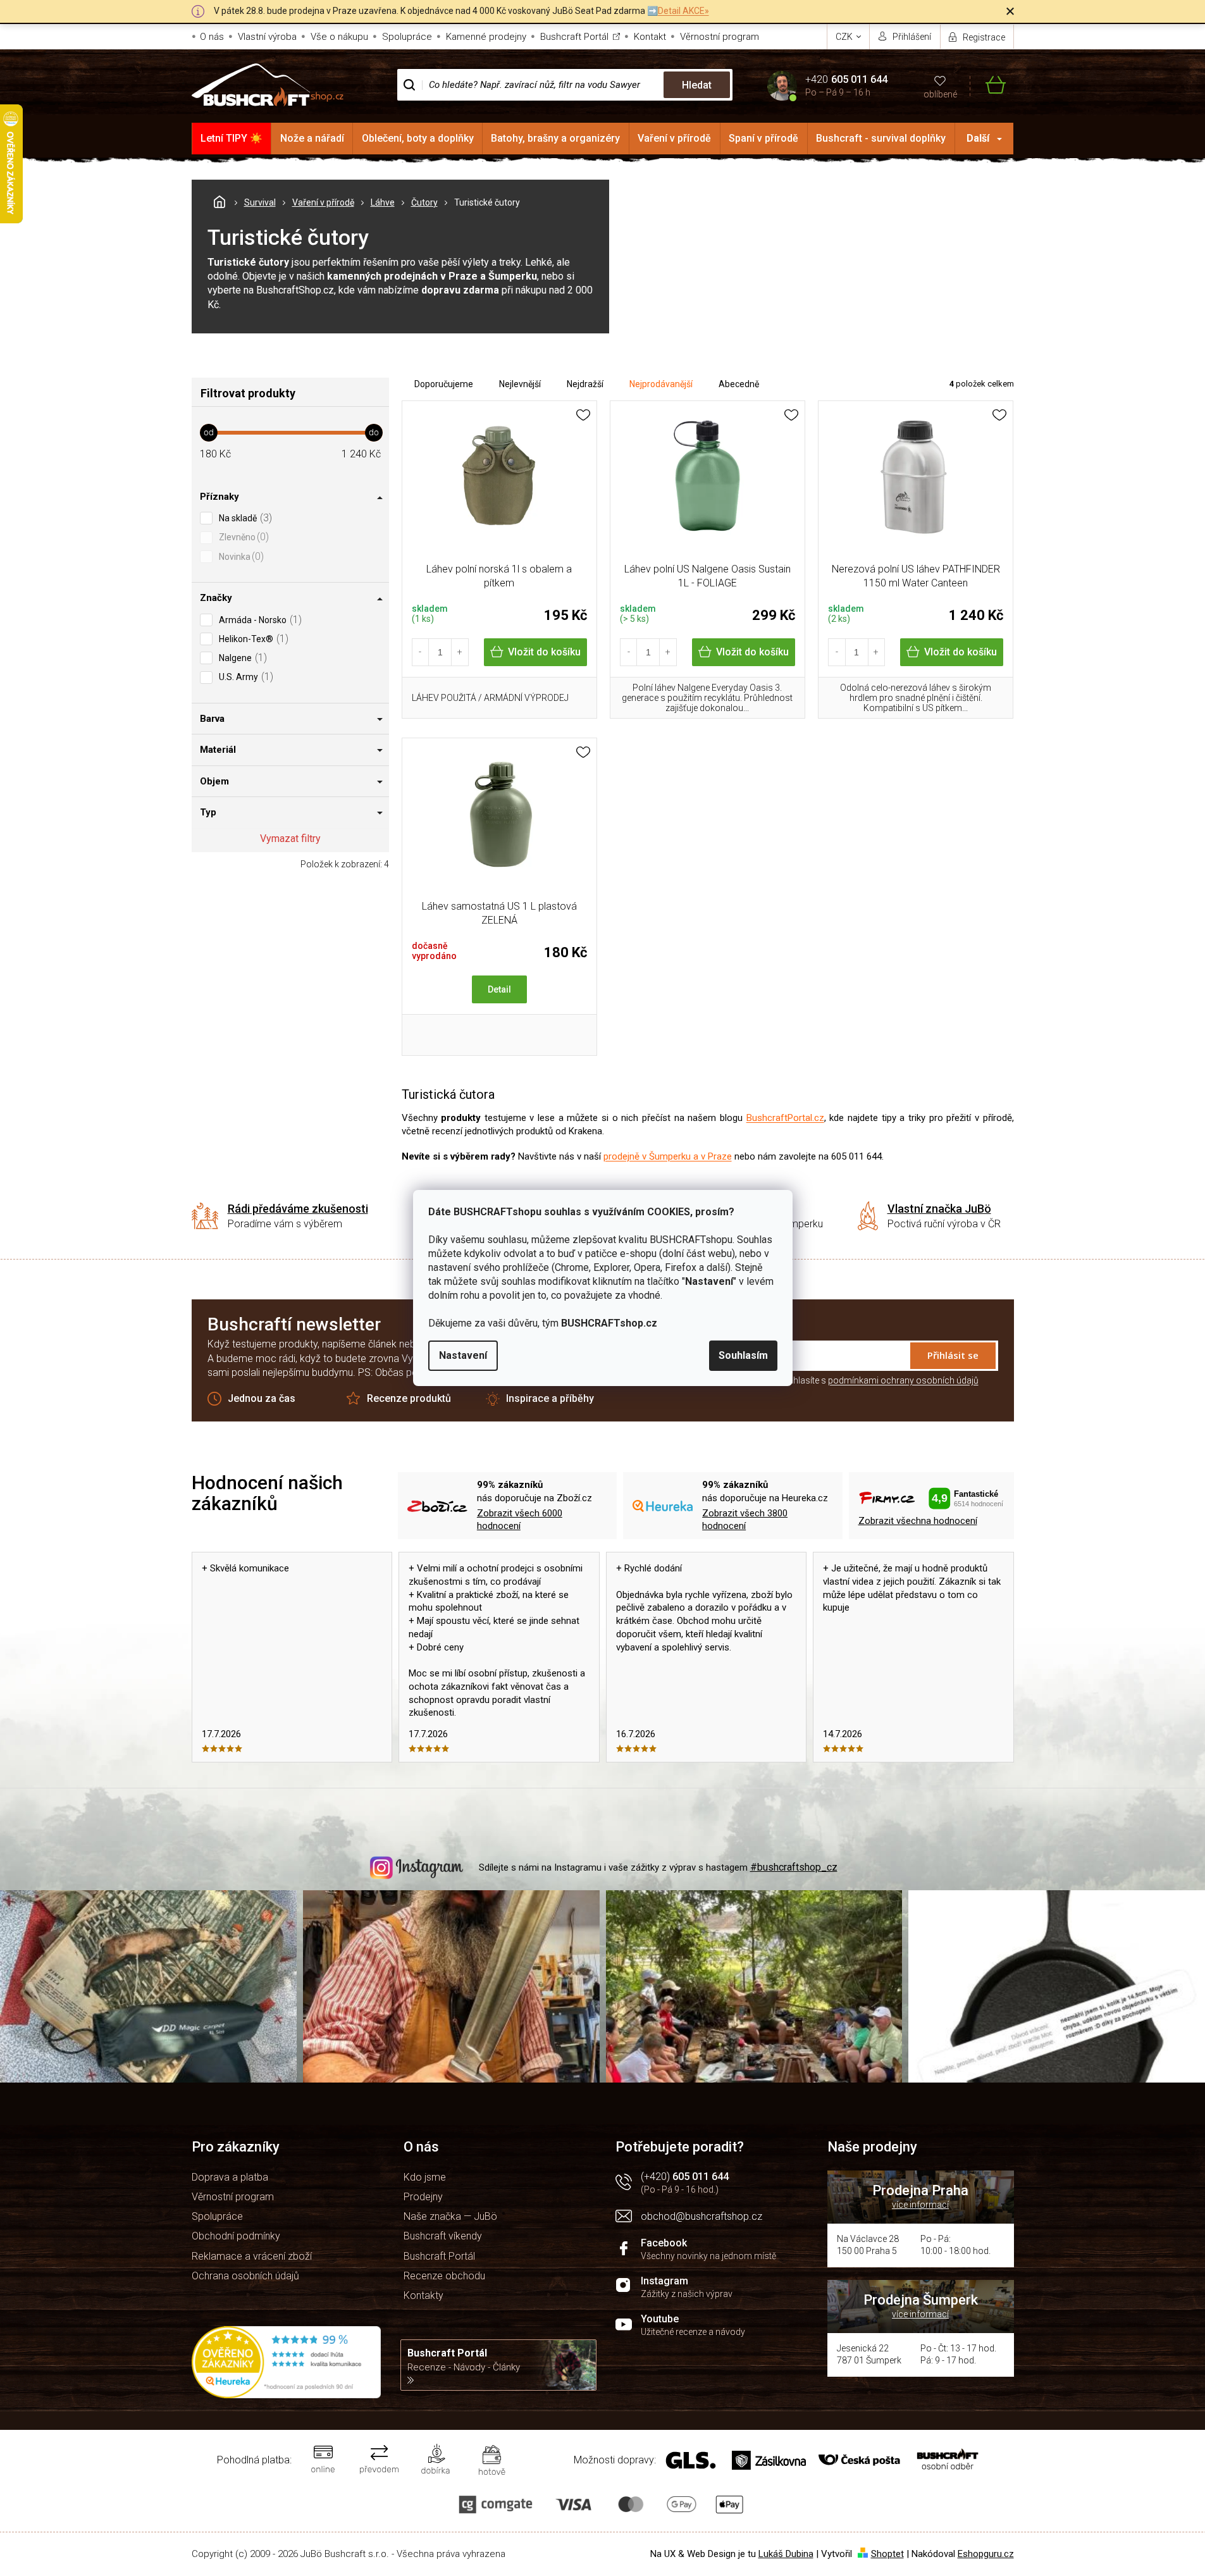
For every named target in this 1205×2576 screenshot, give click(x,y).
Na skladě (244, 518)
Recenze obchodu (444, 2276)
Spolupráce (407, 37)
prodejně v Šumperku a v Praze (668, 1156)
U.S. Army (244, 677)
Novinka (240, 556)
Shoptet (887, 2554)
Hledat (697, 85)
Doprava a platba (230, 2177)
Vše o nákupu (339, 37)
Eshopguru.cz (986, 2554)
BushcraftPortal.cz (785, 1118)
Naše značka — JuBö (450, 2216)
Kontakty (423, 2295)
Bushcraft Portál (574, 37)
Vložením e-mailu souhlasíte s (843, 1380)
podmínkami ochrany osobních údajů (903, 1380)
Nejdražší (585, 384)
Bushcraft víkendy (443, 2236)
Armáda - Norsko (259, 620)
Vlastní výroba (267, 37)
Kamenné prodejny (486, 37)
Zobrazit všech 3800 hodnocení (745, 1520)
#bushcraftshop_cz (794, 1867)
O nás (212, 37)
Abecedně (739, 384)
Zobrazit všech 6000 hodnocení (520, 1520)
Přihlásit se (953, 1355)
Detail (499, 989)
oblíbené (940, 94)
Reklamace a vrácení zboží (252, 2256)
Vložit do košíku (544, 652)
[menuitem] (232, 139)
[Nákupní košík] (988, 85)
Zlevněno (242, 537)
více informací (920, 2205)
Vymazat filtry (290, 839)
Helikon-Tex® (252, 639)
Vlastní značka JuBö (939, 1209)
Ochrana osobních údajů (245, 2276)
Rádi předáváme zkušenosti (298, 1209)
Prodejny (423, 2197)
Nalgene (241, 658)
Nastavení (463, 1355)
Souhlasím (743, 1355)
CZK (845, 37)
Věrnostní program (720, 37)
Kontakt (650, 37)
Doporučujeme (444, 384)
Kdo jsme (425, 2177)
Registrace (984, 37)
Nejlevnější (520, 384)
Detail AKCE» (683, 11)
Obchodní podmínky (236, 2236)
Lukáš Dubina (786, 2554)
